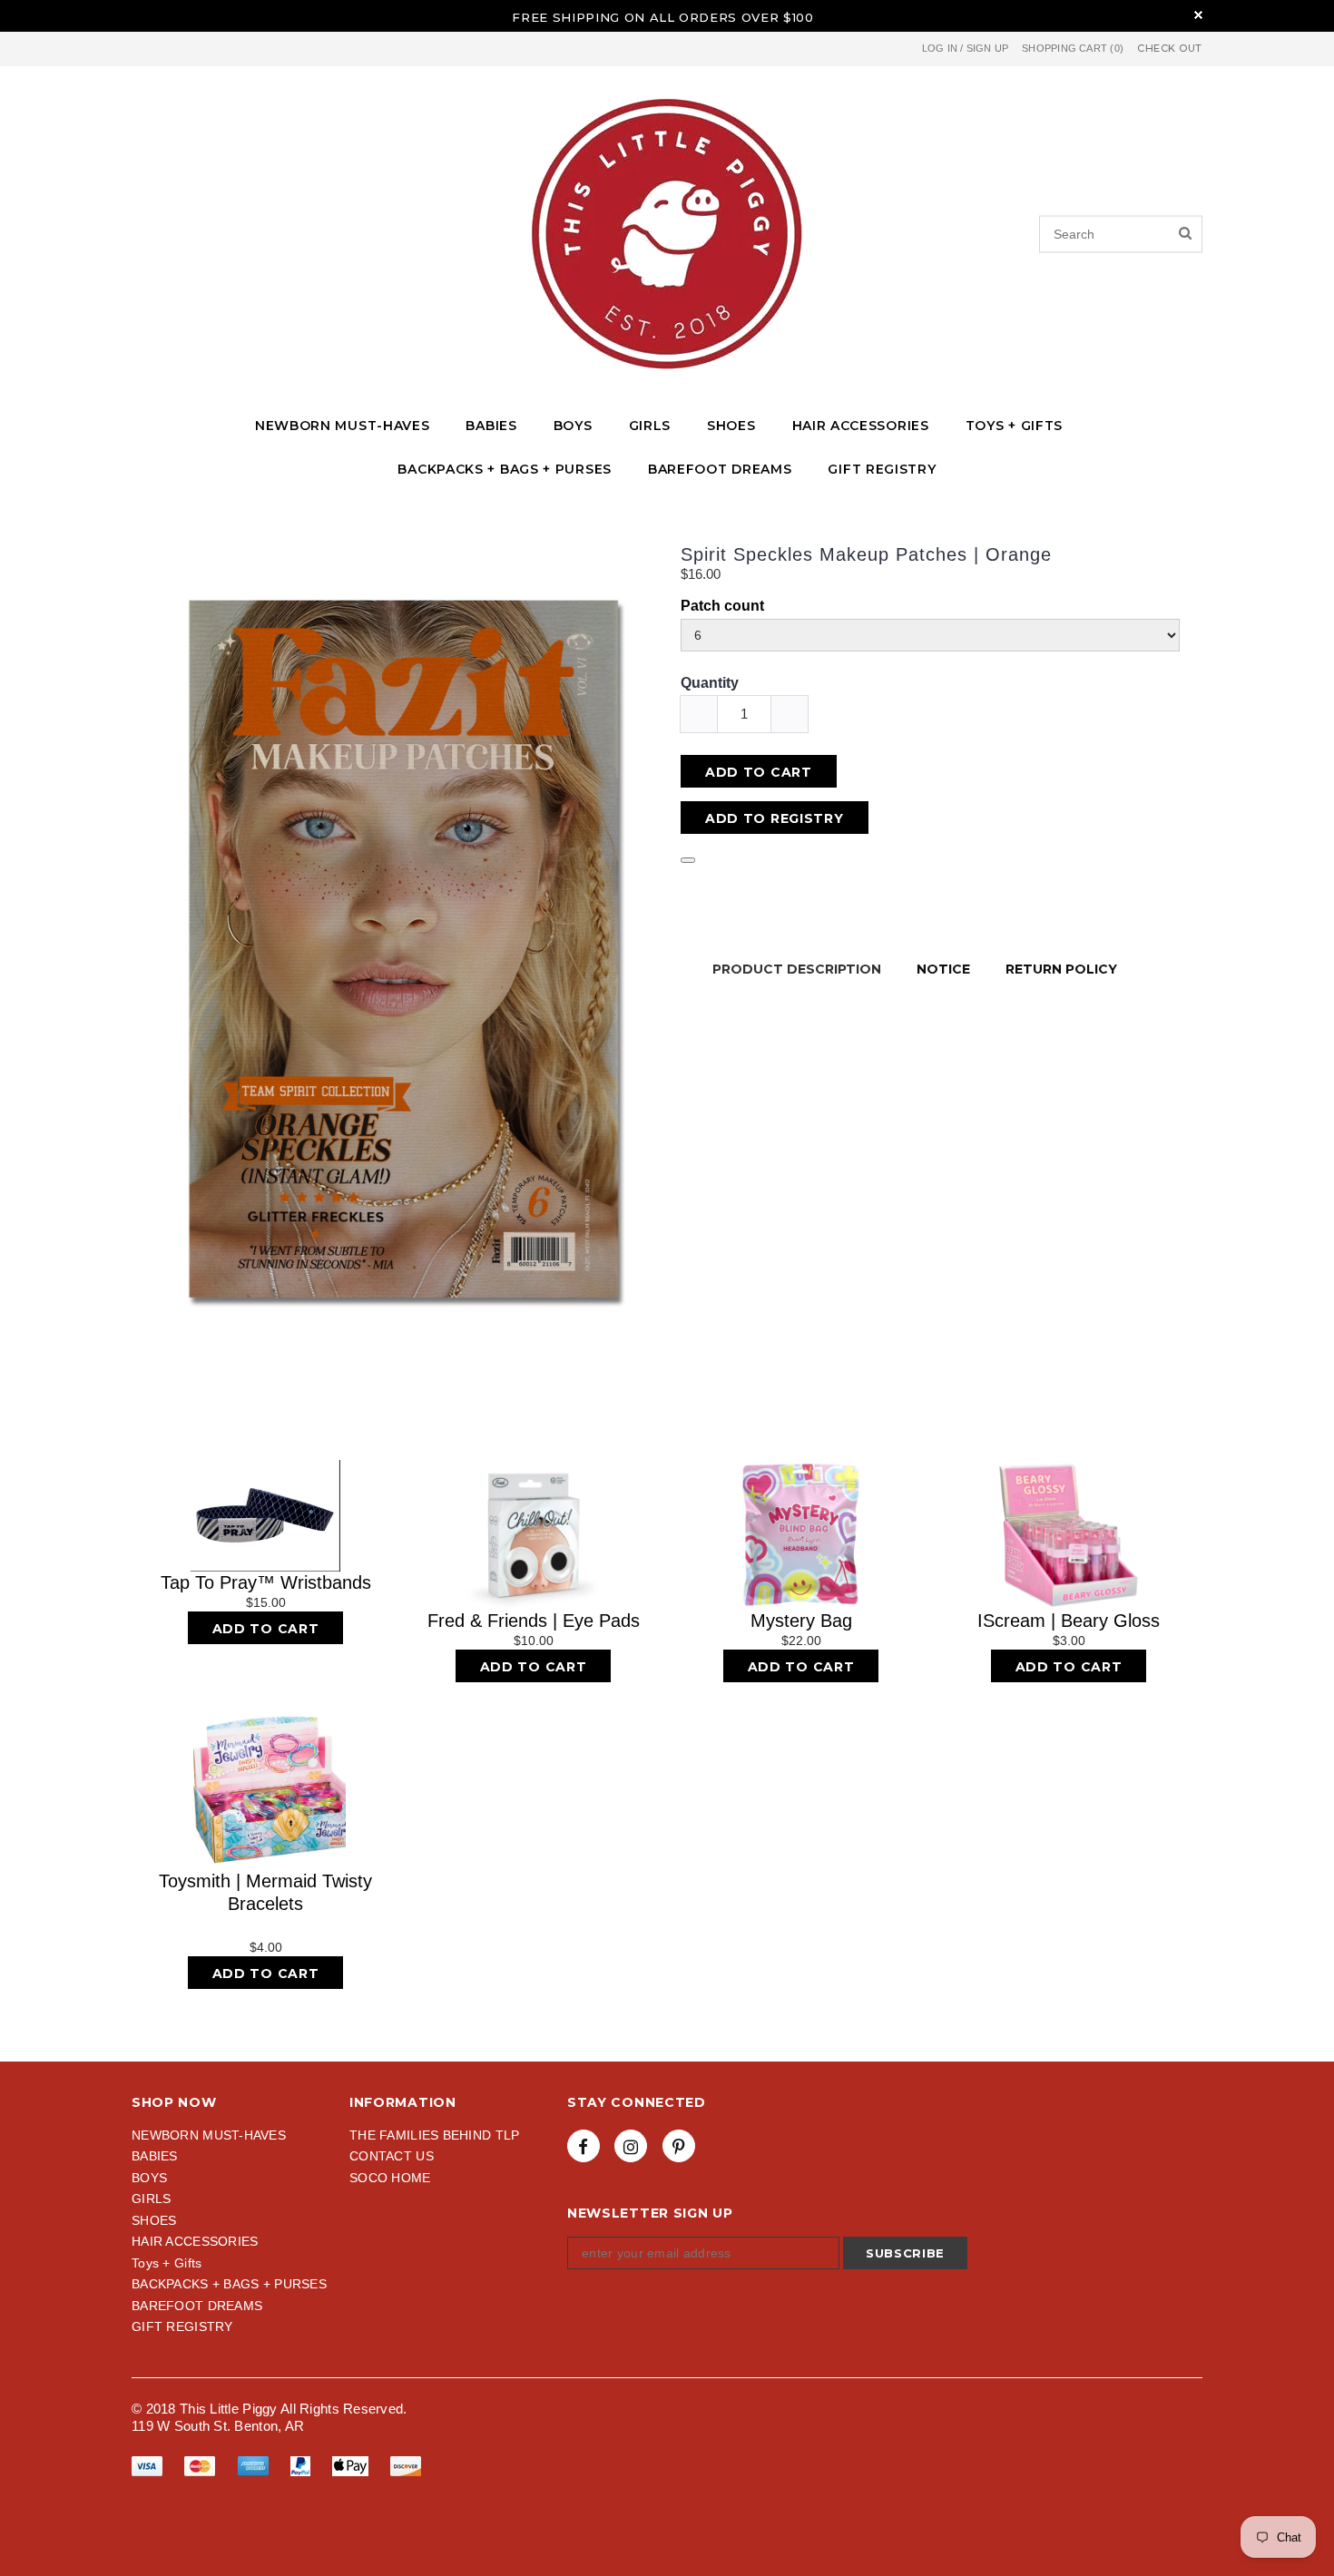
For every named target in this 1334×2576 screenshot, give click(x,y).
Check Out (1170, 49)
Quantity (710, 683)
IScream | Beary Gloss (1069, 1621)
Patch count (722, 606)
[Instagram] (631, 2146)
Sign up (988, 48)
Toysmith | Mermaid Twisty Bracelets (265, 1892)
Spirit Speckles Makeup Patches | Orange (866, 554)
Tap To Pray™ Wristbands (266, 1582)
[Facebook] (584, 2146)
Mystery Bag (801, 1621)
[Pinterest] (679, 2146)
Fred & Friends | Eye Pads (534, 1621)
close (1198, 15)
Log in (940, 48)
